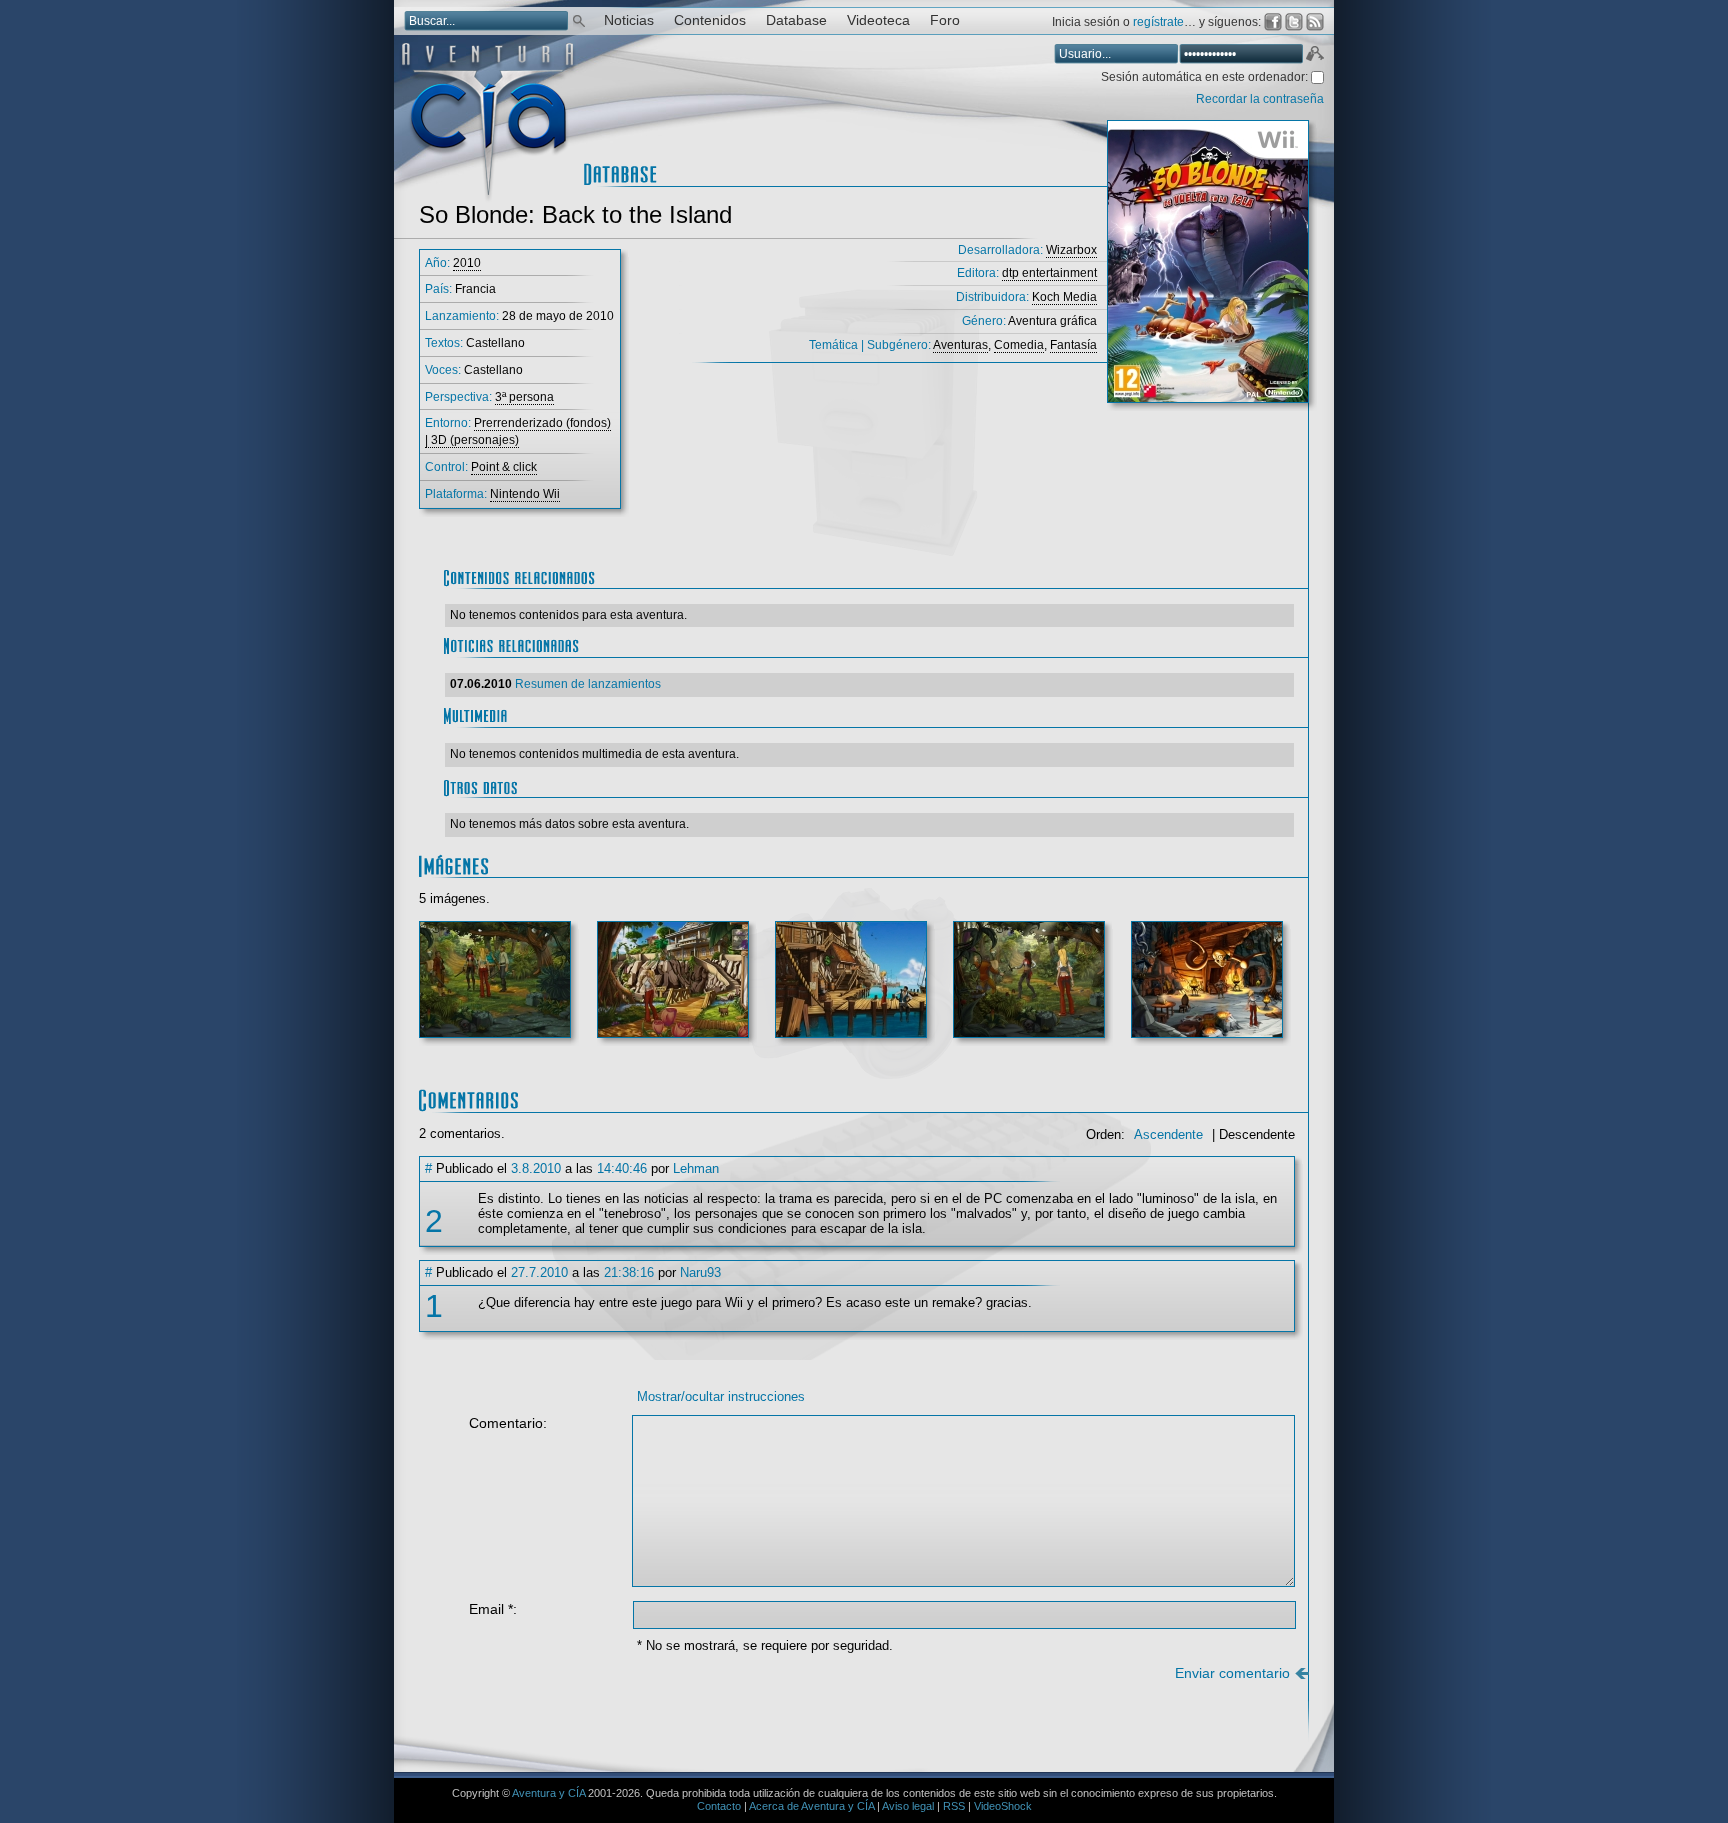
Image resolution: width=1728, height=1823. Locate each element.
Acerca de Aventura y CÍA (811, 1806)
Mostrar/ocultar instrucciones (721, 1396)
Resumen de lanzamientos (588, 684)
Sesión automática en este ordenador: (1206, 77)
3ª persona (524, 397)
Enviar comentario (1232, 1673)
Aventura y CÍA (548, 1793)
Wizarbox (1071, 250)
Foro (945, 20)
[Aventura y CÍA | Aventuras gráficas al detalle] (487, 199)
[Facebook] (1273, 22)
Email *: (493, 1609)
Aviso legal (908, 1806)
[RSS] (1315, 22)
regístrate (1158, 22)
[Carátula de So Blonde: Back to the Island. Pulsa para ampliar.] (1208, 269)
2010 (467, 263)
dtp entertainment (1049, 273)
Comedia (1019, 345)
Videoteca (878, 20)
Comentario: (508, 1423)
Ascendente (1168, 1134)
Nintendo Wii (525, 494)
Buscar (579, 19)
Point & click (504, 467)
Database (796, 20)
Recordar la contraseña (1260, 99)
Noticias (629, 20)
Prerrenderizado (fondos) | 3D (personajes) (518, 431)
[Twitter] (1294, 22)
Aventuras (960, 345)
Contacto (719, 1806)
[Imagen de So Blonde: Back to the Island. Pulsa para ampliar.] (495, 987)
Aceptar (1314, 56)
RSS (954, 1806)
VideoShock (1003, 1806)
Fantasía (1073, 345)
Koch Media (1064, 297)
